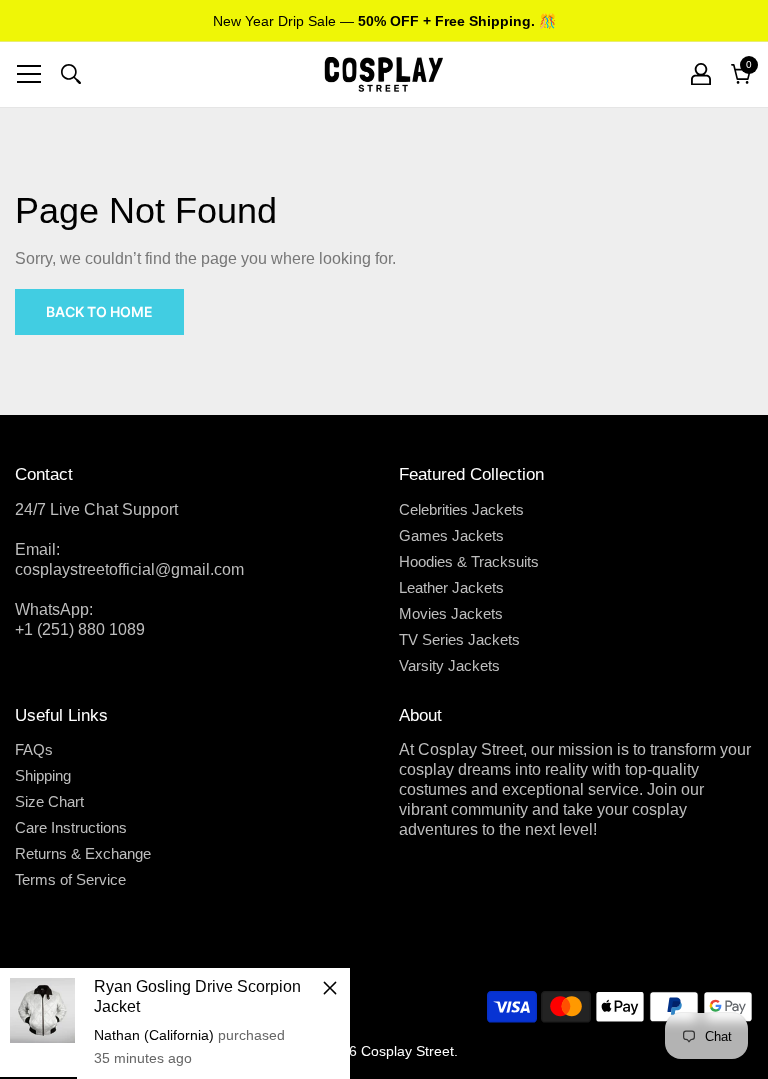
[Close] (330, 988)
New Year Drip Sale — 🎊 (384, 21)
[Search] (71, 74)
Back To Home (99, 311)
